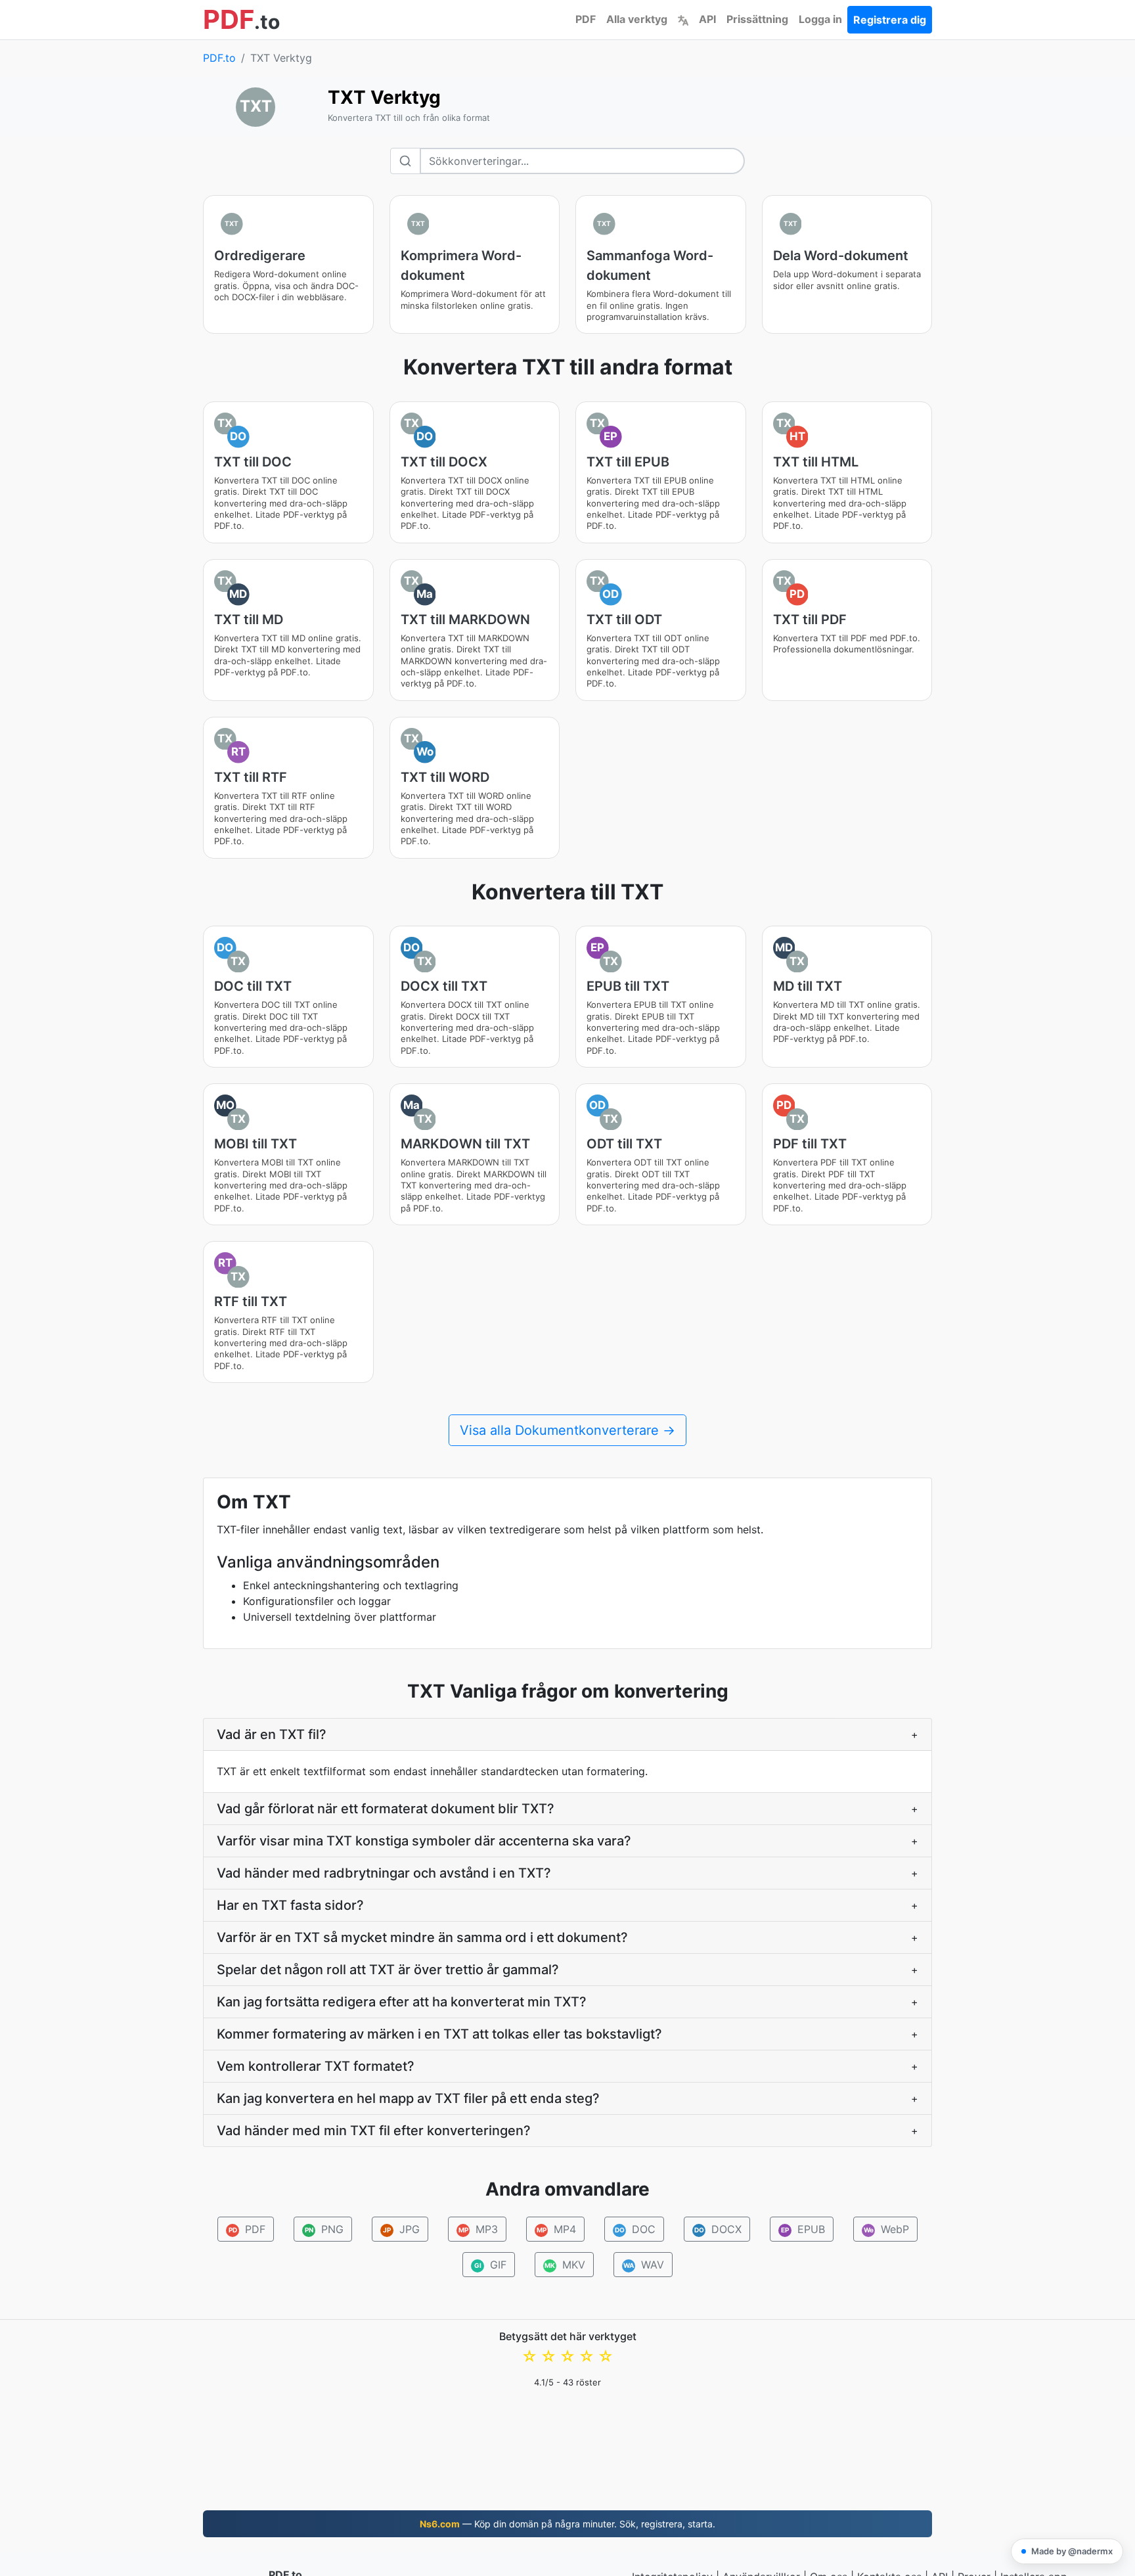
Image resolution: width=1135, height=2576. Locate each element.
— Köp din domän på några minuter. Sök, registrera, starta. (567, 2524)
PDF (586, 19)
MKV (565, 2265)
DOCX (718, 2229)
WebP (887, 2229)
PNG (324, 2229)
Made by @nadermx (1072, 2551)
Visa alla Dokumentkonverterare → (567, 1430)
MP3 (478, 2229)
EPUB (803, 2229)
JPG (401, 2229)
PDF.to (219, 58)
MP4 (557, 2229)
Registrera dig (890, 20)
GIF (491, 2265)
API (707, 19)
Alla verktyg (637, 19)
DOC (635, 2229)
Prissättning (757, 19)
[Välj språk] (683, 19)
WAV (644, 2265)
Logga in (820, 19)
